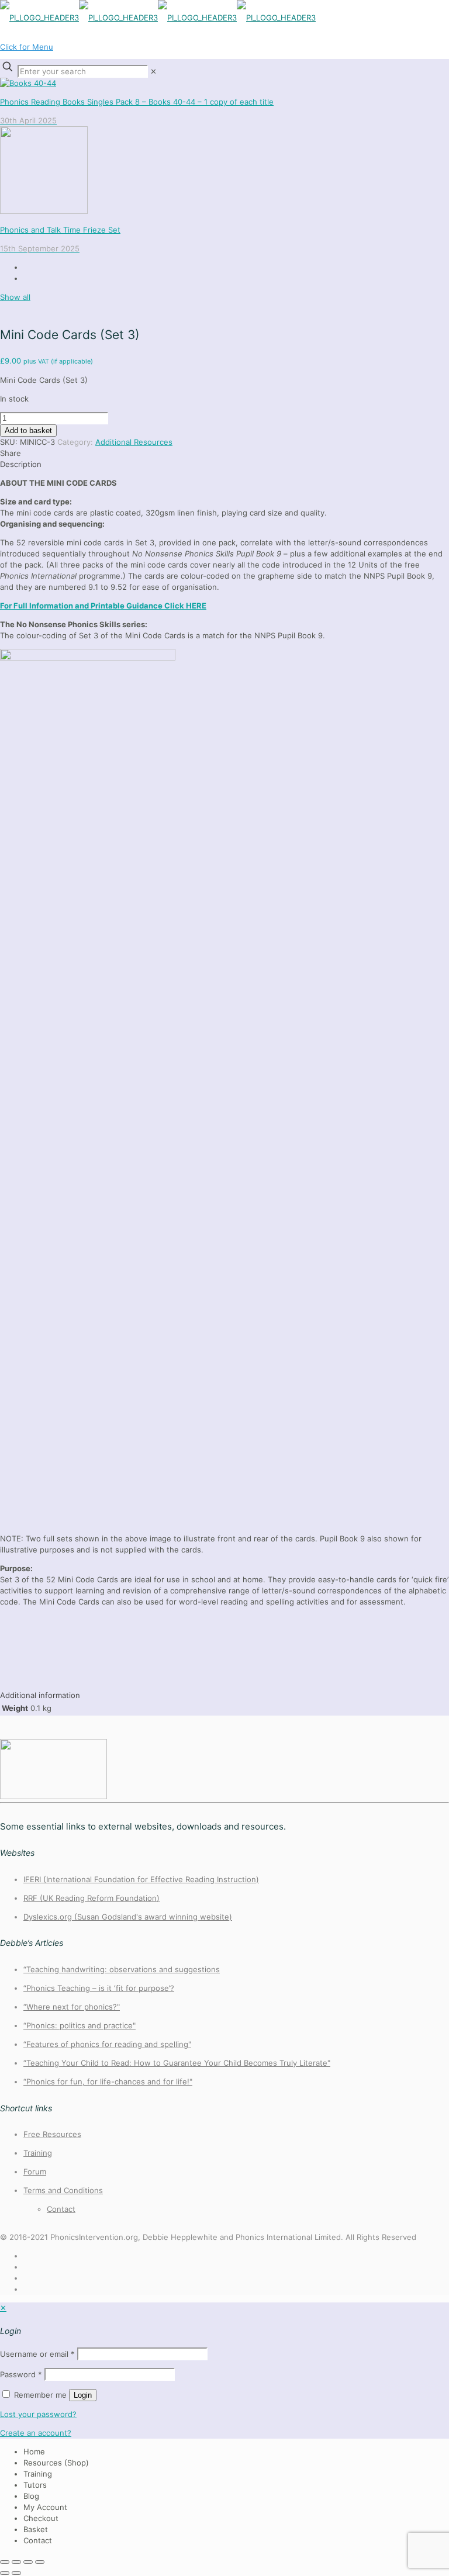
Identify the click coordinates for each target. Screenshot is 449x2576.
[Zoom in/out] (5, 2562)
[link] (153, 71)
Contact (61, 2209)
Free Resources (52, 2134)
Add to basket (28, 431)
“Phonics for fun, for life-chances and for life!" (108, 2081)
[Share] (28, 2562)
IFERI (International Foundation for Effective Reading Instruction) (141, 1879)
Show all (15, 297)
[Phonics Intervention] (158, 18)
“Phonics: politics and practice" (80, 2025)
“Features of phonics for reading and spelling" (107, 2044)
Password (21, 2374)
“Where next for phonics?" (72, 2007)
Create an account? (36, 2433)
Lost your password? (38, 2414)
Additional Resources (134, 442)
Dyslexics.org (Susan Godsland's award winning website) (128, 1917)
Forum (35, 2172)
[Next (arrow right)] (16, 2573)
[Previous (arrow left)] (5, 2573)
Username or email (37, 2354)
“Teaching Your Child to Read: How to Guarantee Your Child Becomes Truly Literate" (177, 2063)
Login (83, 2395)
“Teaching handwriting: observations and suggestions (122, 1969)
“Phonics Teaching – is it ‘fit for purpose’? (99, 1988)
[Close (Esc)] (40, 2562)
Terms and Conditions (63, 2190)
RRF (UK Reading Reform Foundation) (91, 1898)
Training (38, 2153)
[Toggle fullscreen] (16, 2562)
